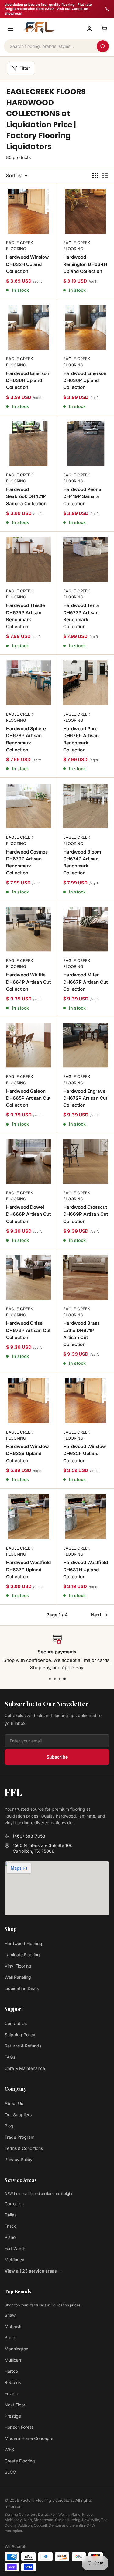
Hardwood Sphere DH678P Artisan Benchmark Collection (26, 739)
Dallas (10, 2215)
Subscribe (57, 1757)
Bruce (10, 2337)
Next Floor (15, 2405)
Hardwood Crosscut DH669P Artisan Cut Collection (86, 1214)
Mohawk (13, 2326)
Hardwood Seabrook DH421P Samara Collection (26, 496)
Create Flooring (20, 2461)
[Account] (89, 29)
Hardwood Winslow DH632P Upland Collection (85, 1454)
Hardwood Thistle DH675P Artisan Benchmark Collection (26, 616)
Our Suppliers (18, 2115)
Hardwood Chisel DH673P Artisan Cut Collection (28, 1330)
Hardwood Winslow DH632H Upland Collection (28, 264)
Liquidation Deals (22, 1988)
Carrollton (14, 2204)
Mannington (16, 2349)
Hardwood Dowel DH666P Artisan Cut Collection (28, 1214)
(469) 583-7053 (29, 1836)
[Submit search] (103, 46)
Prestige (13, 2416)
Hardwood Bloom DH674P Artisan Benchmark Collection (82, 862)
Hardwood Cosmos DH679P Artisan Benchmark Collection (27, 862)
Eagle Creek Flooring (20, 246)
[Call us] (107, 9)
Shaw (10, 2315)
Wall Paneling (18, 1977)
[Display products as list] (105, 176)
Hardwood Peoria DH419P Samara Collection (82, 496)
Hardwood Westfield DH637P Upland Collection (28, 1570)
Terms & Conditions (24, 2148)
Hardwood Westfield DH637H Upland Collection (86, 1570)
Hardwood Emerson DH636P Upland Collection (85, 380)
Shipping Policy (20, 2035)
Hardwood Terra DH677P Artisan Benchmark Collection (81, 616)
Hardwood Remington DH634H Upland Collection (85, 264)
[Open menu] (11, 29)
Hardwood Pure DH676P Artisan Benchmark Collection (81, 739)
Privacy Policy (19, 2159)
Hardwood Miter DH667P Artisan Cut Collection (85, 982)
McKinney (14, 2260)
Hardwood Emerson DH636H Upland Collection (28, 380)
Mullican (13, 2360)
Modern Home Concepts (29, 2438)
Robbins (13, 2382)
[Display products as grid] (95, 176)
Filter (25, 68)
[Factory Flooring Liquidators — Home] (38, 27)
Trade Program (19, 2137)
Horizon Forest (19, 2427)
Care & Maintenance (25, 2068)
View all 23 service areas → (33, 2271)
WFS (9, 2450)
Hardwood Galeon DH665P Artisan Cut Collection (28, 1098)
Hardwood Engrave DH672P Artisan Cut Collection (85, 1098)
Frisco (10, 2226)
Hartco (11, 2371)
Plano (10, 2237)
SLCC (10, 2472)
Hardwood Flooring (23, 1943)
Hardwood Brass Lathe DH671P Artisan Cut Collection (81, 1334)
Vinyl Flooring (18, 1966)
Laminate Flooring (22, 1955)
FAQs (10, 2057)
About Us (14, 2103)
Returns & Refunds (23, 2046)
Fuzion (11, 2394)
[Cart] (104, 29)
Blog (9, 2126)
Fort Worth (15, 2248)
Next (96, 1615)
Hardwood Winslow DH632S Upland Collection (28, 1454)
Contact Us (16, 2023)
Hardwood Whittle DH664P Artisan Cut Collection (28, 982)
